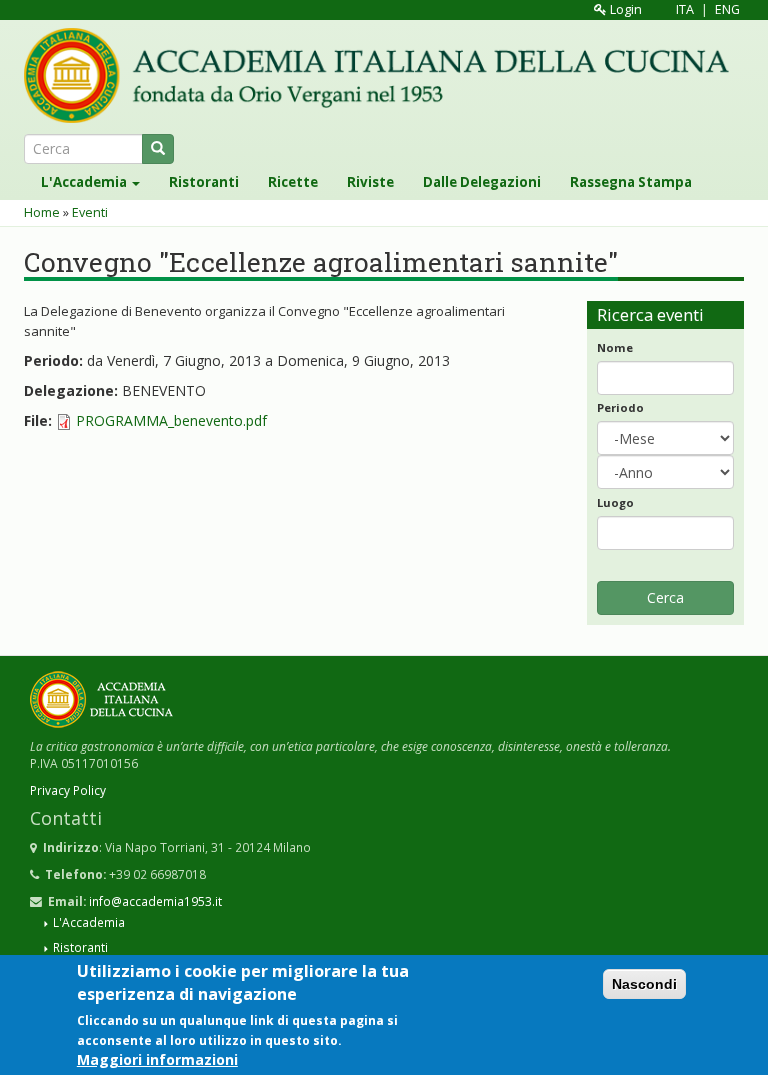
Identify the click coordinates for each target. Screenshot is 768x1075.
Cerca (665, 597)
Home (42, 212)
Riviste (370, 182)
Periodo (620, 407)
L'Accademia (85, 182)
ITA (685, 9)
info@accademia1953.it (155, 901)
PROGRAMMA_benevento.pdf (171, 420)
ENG (727, 9)
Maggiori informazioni (157, 1059)
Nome (615, 347)
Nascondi (644, 984)
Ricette (293, 182)
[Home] (384, 75)
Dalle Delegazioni (482, 182)
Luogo (615, 502)
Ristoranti (204, 182)
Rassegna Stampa (631, 182)
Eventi (90, 212)
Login (624, 9)
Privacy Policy (68, 790)
